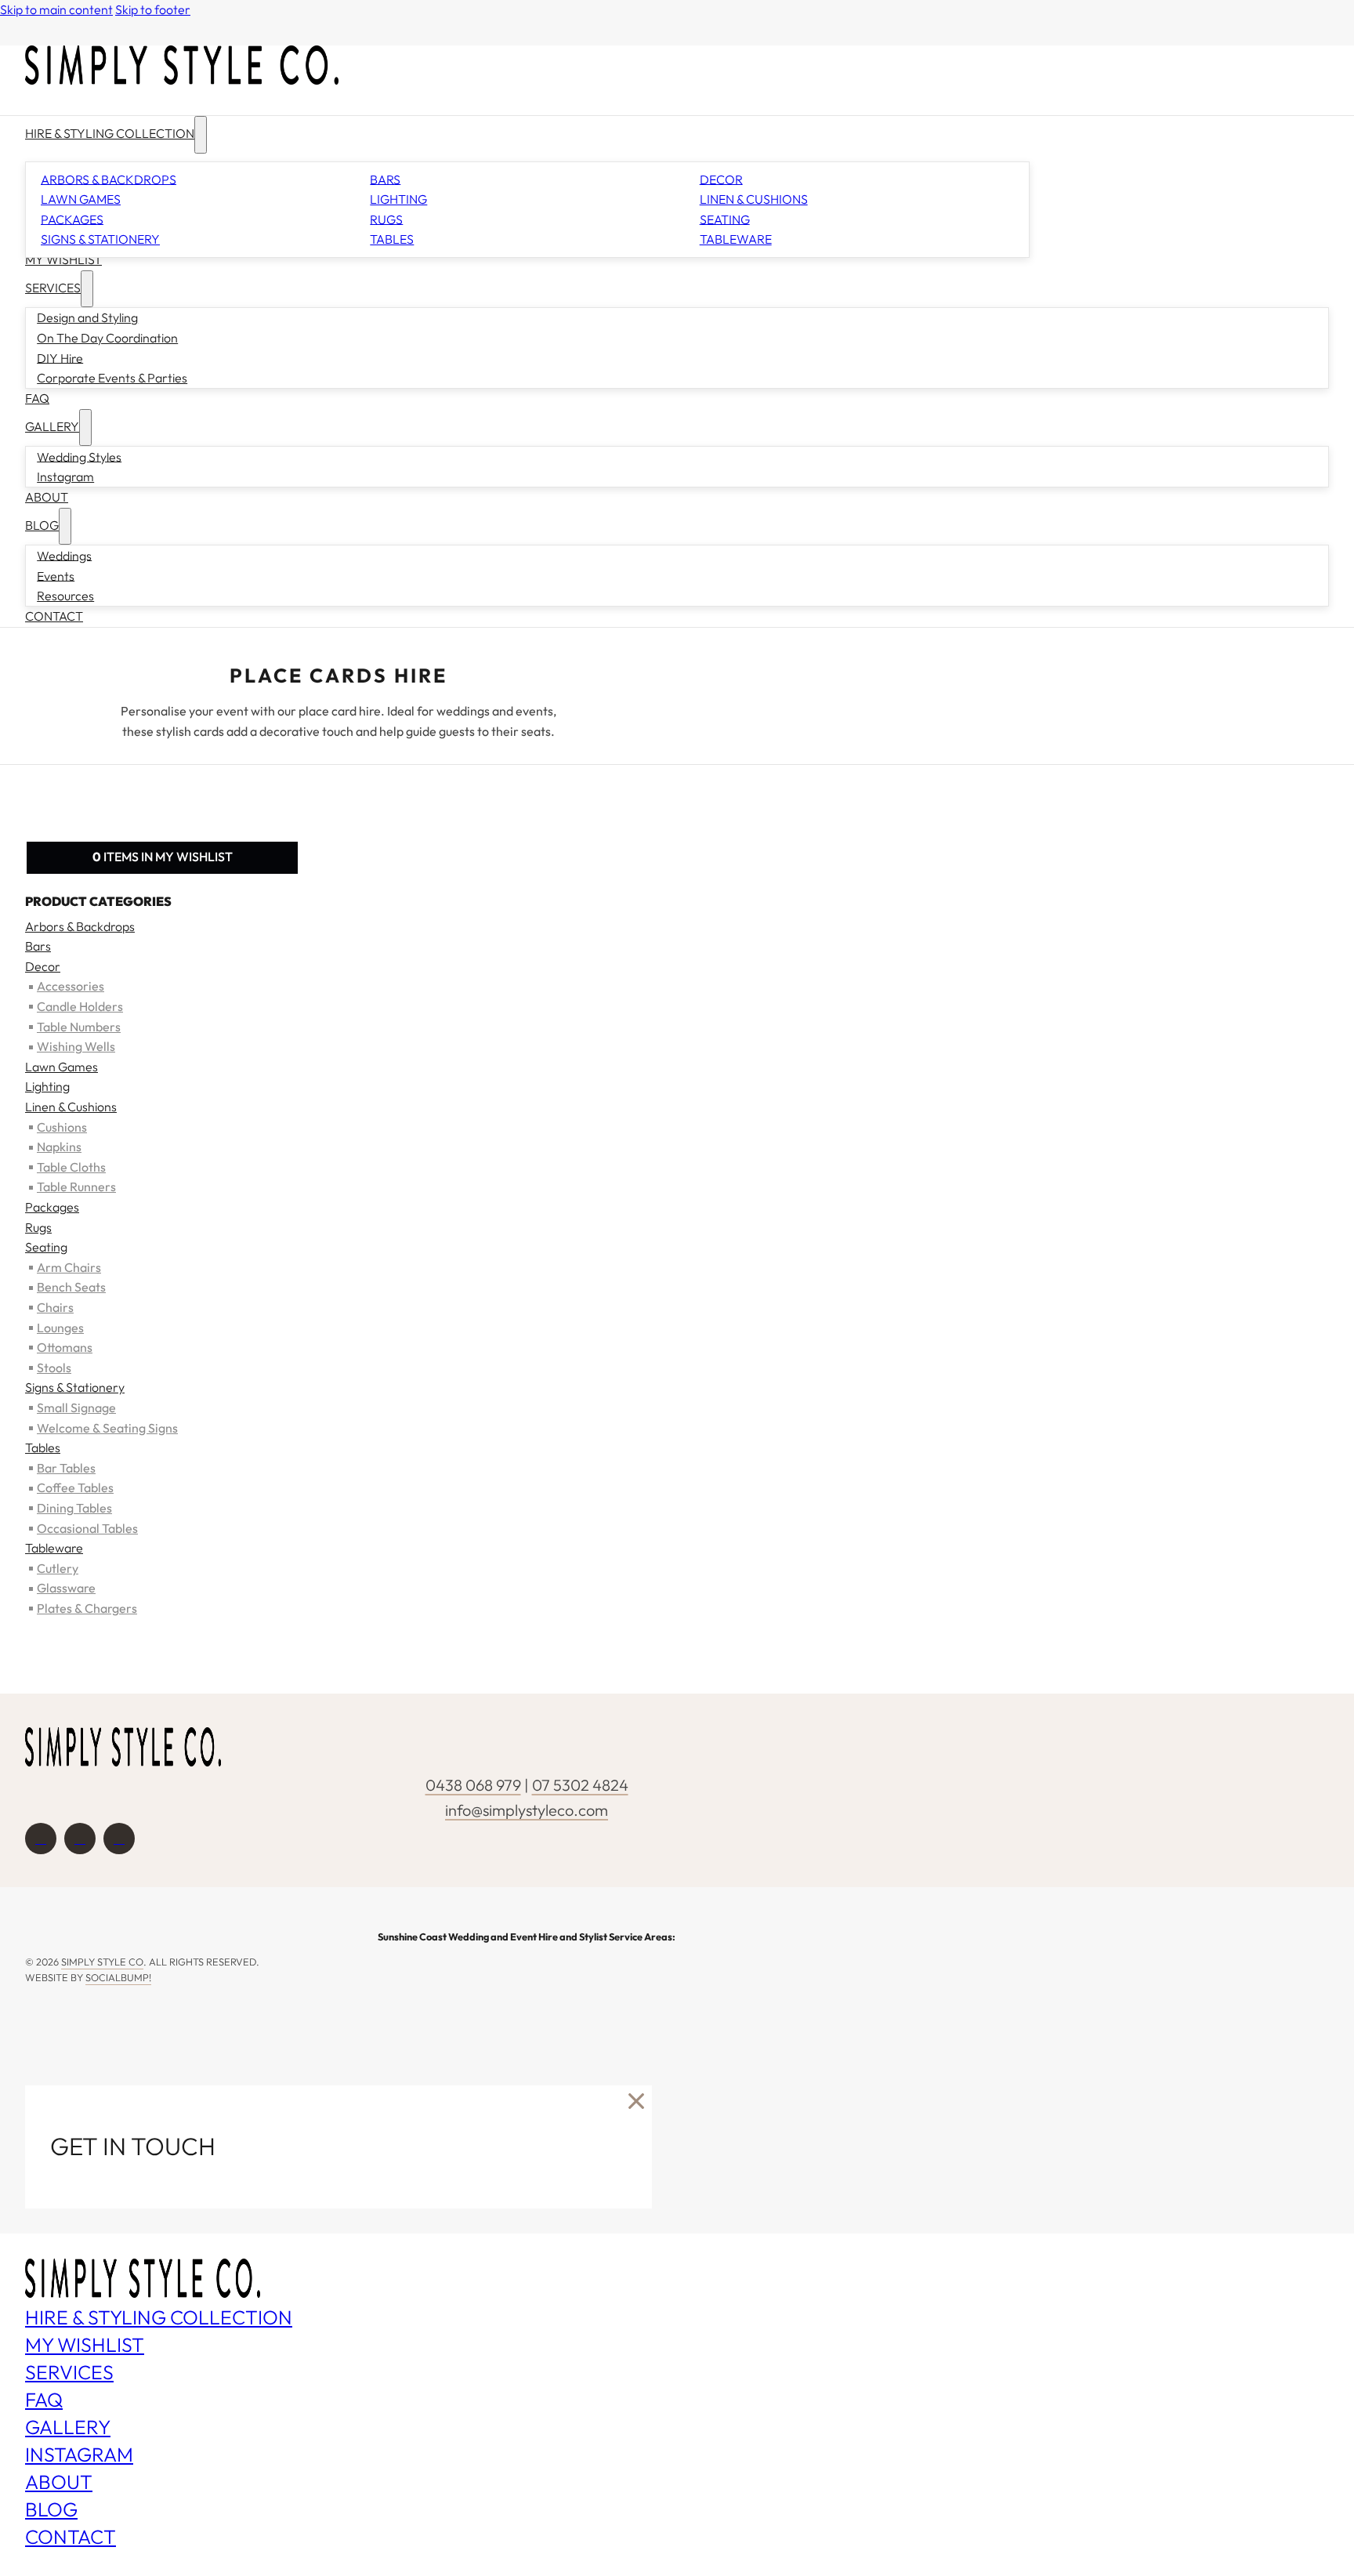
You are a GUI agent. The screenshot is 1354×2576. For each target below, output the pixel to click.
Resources (65, 596)
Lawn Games (81, 199)
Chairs (55, 1307)
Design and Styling (87, 317)
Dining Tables (74, 1508)
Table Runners (76, 1187)
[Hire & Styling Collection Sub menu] (201, 134)
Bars (385, 179)
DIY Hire (60, 357)
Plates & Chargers (87, 1608)
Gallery (52, 426)
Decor (721, 179)
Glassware (66, 1588)
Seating (725, 219)
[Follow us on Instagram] (80, 1839)
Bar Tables (66, 1468)
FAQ (37, 398)
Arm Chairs (69, 1267)
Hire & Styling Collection (110, 133)
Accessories (71, 986)
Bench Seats (71, 1287)
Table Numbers (79, 1027)
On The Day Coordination (107, 338)
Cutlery (58, 1568)
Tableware (736, 239)
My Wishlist (63, 259)
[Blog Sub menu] (65, 526)
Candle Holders (80, 1006)
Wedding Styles (79, 456)
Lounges (60, 1328)
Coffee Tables (75, 1487)
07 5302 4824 (580, 1785)
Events (56, 575)
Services (53, 288)
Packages (72, 219)
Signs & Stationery (100, 239)
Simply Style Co (102, 1962)
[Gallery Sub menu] (85, 428)
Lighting (398, 199)
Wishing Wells (76, 1046)
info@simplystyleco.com (527, 1810)
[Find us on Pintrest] (119, 1839)
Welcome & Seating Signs (107, 1428)
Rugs (386, 219)
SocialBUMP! (118, 1977)
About (47, 497)
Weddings (64, 555)
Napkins (59, 1147)
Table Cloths (71, 1167)
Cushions (62, 1127)
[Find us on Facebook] (41, 1839)
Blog (42, 525)
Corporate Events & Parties (112, 378)
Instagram (65, 476)
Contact (54, 616)
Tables (392, 239)
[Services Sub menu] (87, 289)
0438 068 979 (473, 1785)
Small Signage (76, 1408)
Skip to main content (56, 9)
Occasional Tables (87, 1528)
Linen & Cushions (754, 199)
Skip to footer (153, 9)
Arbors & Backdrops (109, 179)
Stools (54, 1368)
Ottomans (65, 1347)
